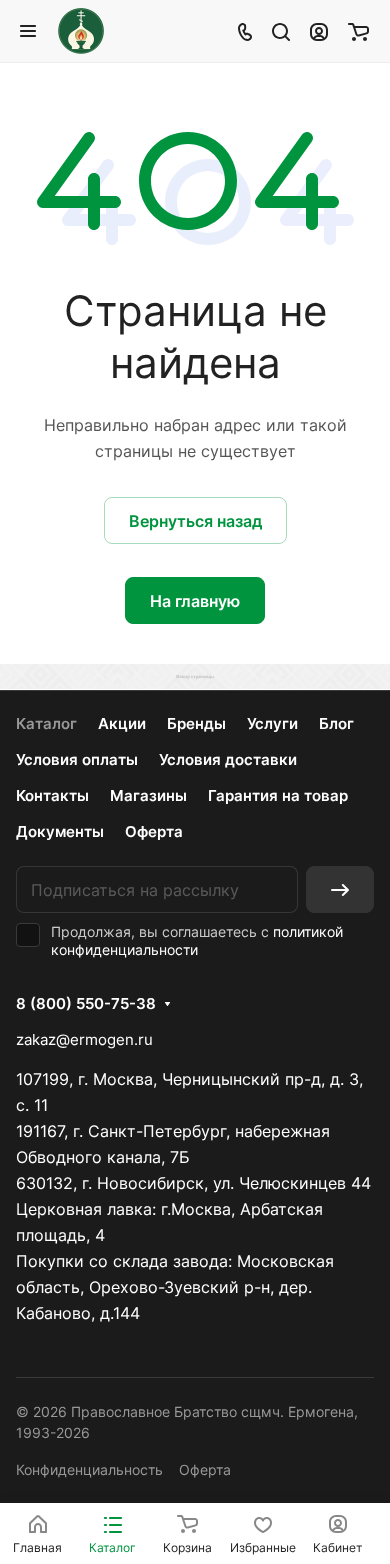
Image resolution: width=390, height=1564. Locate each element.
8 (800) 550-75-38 (86, 1004)
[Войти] (319, 31)
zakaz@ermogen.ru (84, 1039)
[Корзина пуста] (358, 31)
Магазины (148, 795)
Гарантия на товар (278, 795)
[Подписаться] (340, 889)
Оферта (154, 831)
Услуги (272, 723)
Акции (122, 723)
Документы (60, 831)
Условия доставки (228, 759)
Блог (336, 723)
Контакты (52, 795)
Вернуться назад (195, 521)
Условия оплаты (77, 759)
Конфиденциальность (89, 1469)
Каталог (46, 723)
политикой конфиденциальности (197, 940)
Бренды (196, 723)
